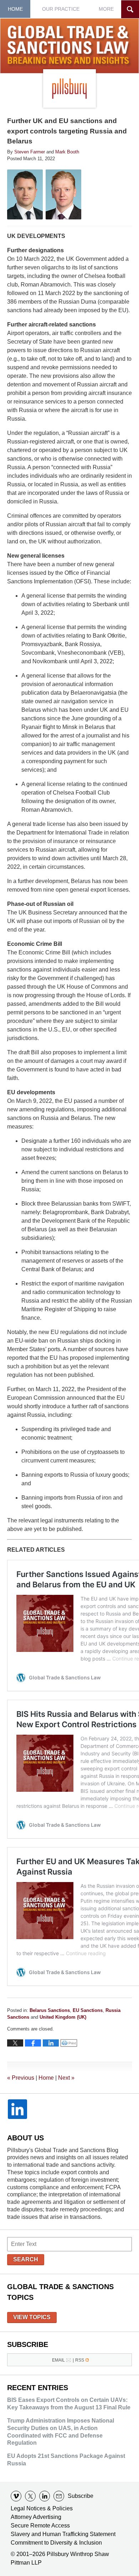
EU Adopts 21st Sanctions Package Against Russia (66, 2460)
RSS (80, 2360)
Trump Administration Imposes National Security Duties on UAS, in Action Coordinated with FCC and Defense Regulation (61, 2432)
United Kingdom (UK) (63, 2017)
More (106, 9)
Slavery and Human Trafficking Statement (63, 2534)
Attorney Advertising (36, 2517)
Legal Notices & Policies (42, 2508)
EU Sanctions (88, 2010)
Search (26, 2259)
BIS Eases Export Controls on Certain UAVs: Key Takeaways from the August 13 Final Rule (69, 2404)
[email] (59, 2496)
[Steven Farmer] (25, 194)
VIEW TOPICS (32, 2317)
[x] (30, 2496)
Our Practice (61, 9)
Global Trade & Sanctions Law (70, 46)
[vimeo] (16, 2496)
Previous (21, 2078)
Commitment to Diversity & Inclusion (56, 2543)
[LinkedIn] (17, 2109)
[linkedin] (45, 2496)
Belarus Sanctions (50, 2010)
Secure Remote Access (40, 2526)
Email (58, 2360)
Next (66, 2078)
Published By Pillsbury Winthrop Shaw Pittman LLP (69, 88)
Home (15, 9)
